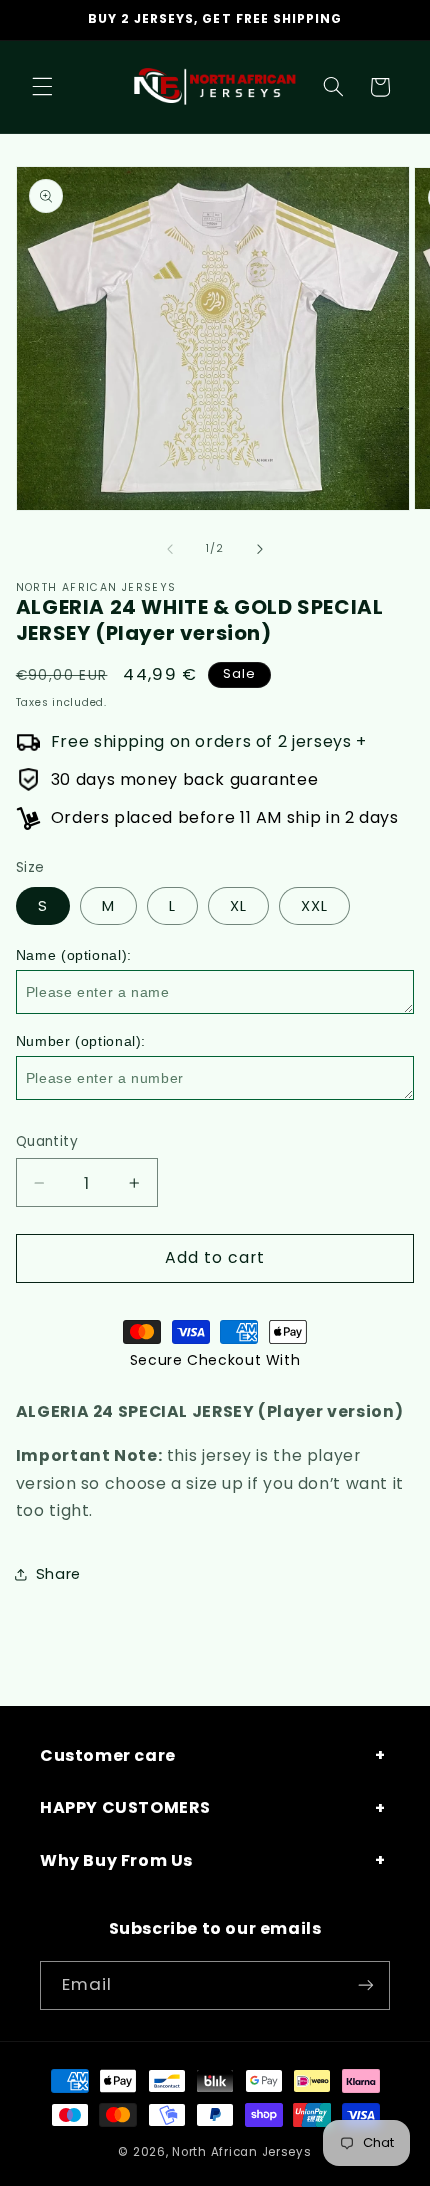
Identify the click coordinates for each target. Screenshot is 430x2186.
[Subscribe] (366, 1985)
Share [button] (58, 1574)
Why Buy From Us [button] (116, 1860)
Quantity (47, 1141)
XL (238, 906)
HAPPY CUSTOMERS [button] (125, 1807)
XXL (314, 906)
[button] (42, 87)
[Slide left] (170, 549)
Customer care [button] (108, 1755)
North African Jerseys (241, 2152)
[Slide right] (260, 549)
